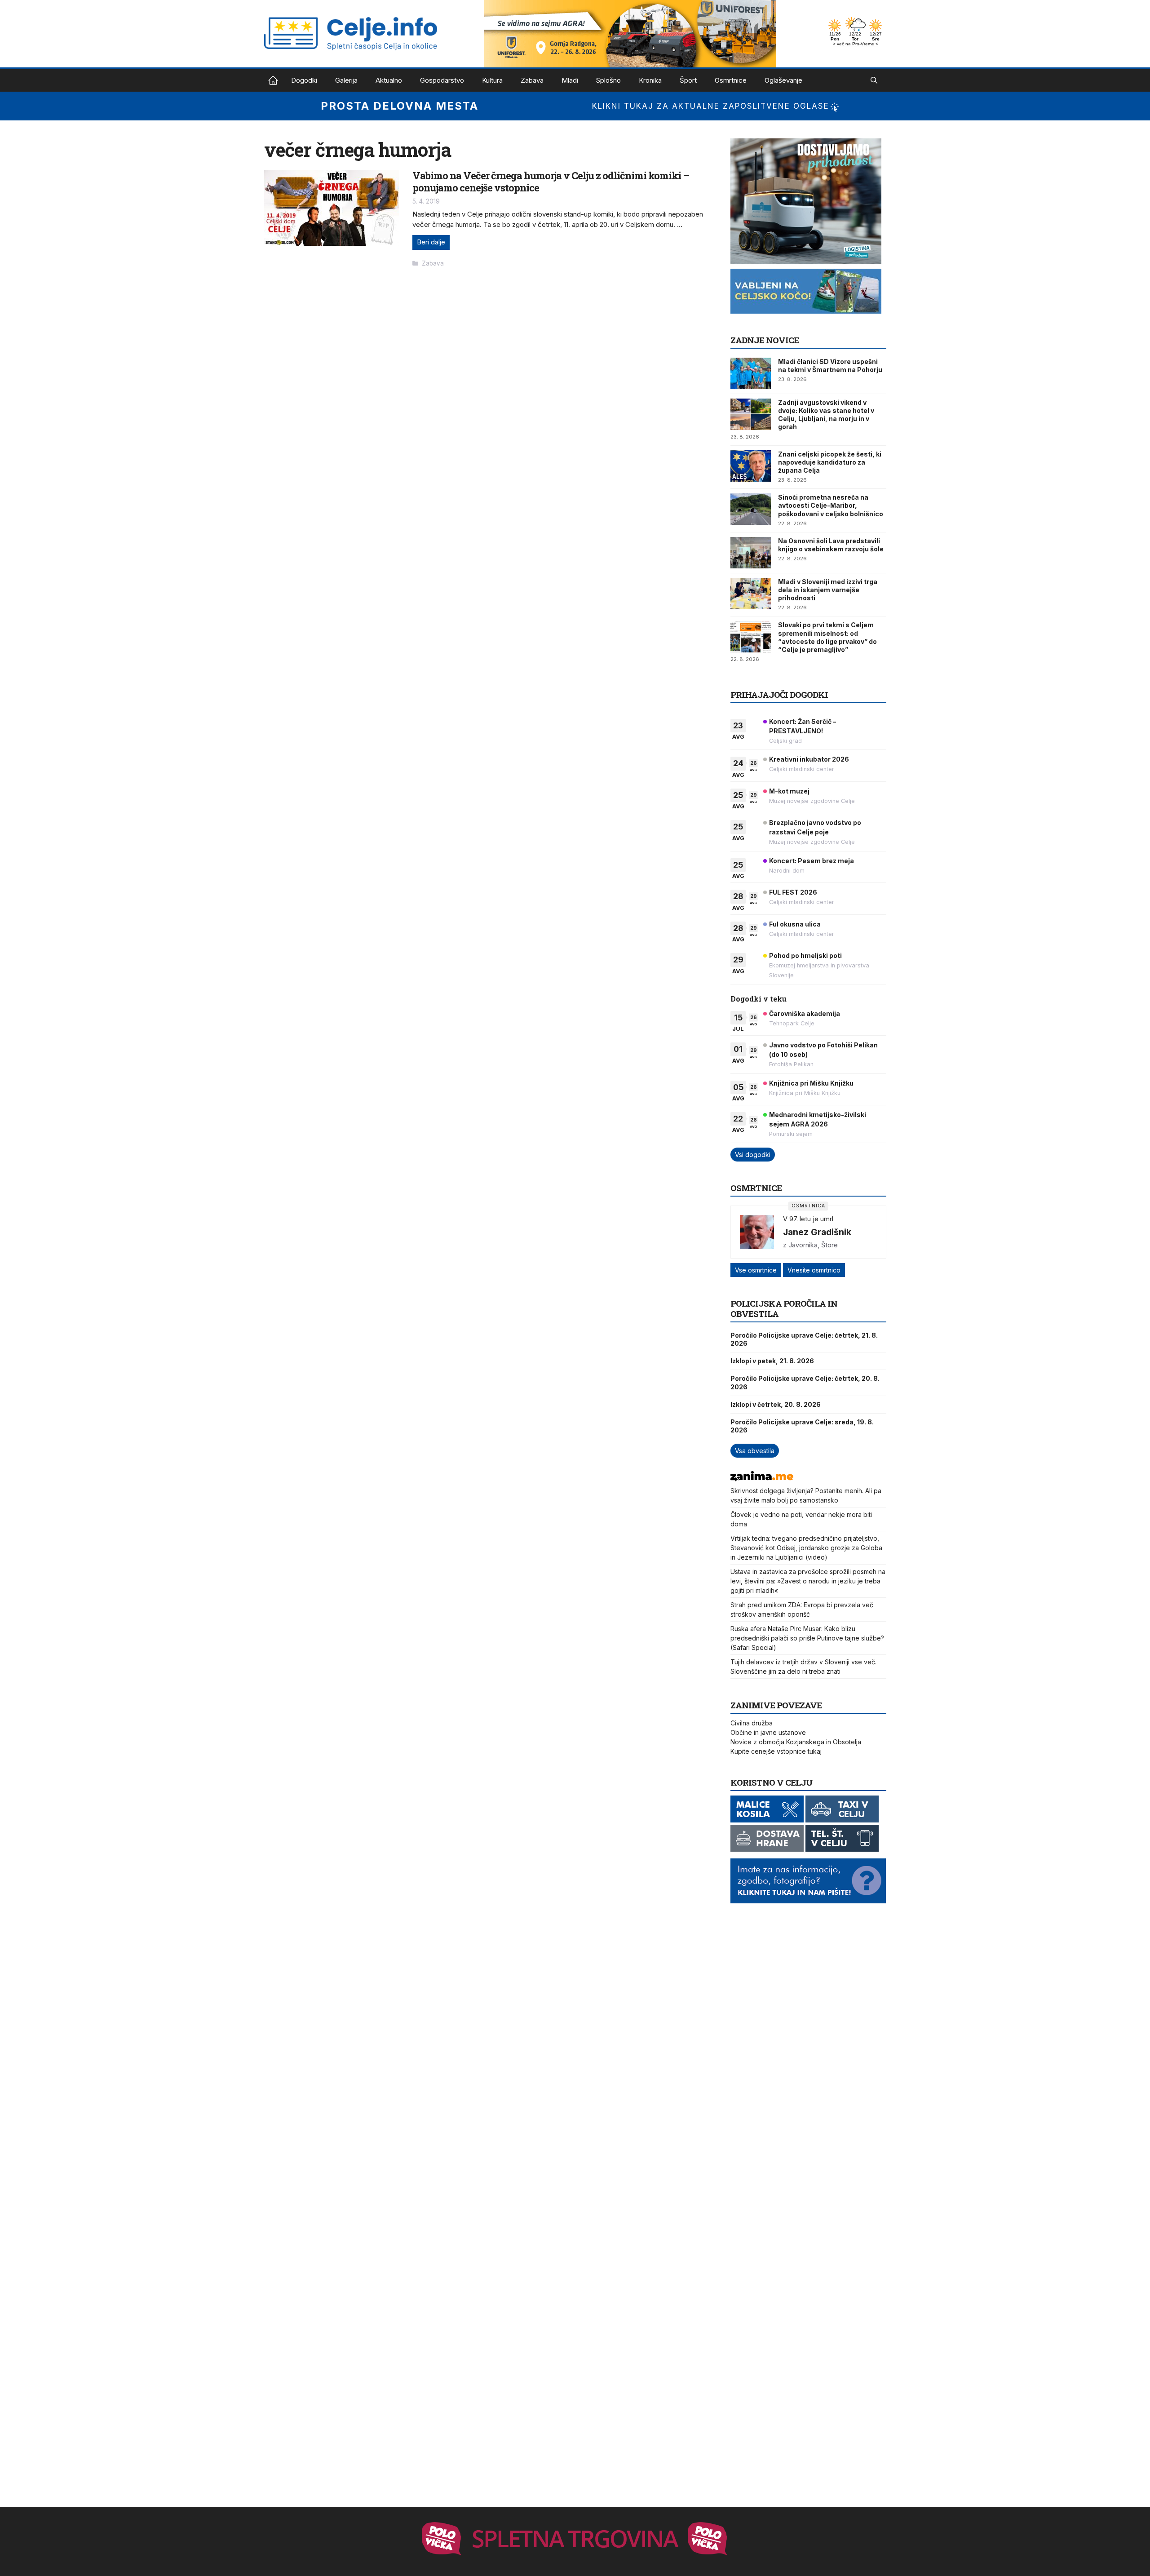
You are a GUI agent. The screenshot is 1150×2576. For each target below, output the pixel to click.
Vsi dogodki (753, 1155)
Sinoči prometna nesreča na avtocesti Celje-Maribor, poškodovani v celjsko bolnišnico (831, 505)
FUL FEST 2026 (793, 892)
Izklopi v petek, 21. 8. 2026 (772, 1361)
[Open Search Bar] (874, 80)
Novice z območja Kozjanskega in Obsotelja (796, 1742)
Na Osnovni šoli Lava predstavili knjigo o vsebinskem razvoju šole (831, 545)
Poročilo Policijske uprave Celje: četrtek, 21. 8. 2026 (804, 1339)
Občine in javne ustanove (768, 1732)
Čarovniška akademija (805, 1013)
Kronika (650, 80)
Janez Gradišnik (817, 1232)
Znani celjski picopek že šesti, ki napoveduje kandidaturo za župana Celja (830, 462)
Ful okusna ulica (795, 924)
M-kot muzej (789, 791)
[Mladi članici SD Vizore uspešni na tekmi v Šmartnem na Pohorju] (751, 373)
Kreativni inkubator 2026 (809, 759)
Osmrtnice (731, 80)
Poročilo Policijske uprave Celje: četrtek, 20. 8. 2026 (805, 1382)
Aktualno (389, 80)
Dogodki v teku (759, 999)
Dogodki (304, 80)
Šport (688, 80)
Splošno (608, 80)
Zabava (532, 80)
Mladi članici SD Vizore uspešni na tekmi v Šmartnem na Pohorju (830, 366)
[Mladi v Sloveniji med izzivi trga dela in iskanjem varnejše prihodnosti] (751, 594)
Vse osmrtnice (756, 1270)
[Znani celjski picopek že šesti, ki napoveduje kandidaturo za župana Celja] (751, 466)
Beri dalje (431, 242)
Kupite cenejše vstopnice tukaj (776, 1751)
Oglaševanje (783, 80)
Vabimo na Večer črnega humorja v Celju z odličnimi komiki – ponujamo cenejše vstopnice (551, 181)
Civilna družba (752, 1723)
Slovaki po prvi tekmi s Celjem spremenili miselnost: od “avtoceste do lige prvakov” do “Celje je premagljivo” (827, 637)
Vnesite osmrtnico (814, 1270)
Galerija (346, 80)
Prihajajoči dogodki (779, 694)
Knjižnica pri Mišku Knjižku (811, 1083)
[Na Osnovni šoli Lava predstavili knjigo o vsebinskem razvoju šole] (751, 553)
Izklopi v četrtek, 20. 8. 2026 (776, 1404)
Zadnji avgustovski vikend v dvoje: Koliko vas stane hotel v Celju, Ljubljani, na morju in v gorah (826, 415)
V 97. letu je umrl (808, 1219)
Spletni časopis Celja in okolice (273, 80)
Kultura (492, 80)
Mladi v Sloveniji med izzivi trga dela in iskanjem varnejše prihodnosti (828, 590)
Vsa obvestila (755, 1451)
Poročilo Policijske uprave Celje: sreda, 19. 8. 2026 (802, 1426)
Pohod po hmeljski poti (805, 955)
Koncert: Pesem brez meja (812, 861)
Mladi (570, 80)
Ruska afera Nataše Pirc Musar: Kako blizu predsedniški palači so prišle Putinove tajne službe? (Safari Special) (807, 1638)
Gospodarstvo (442, 80)
